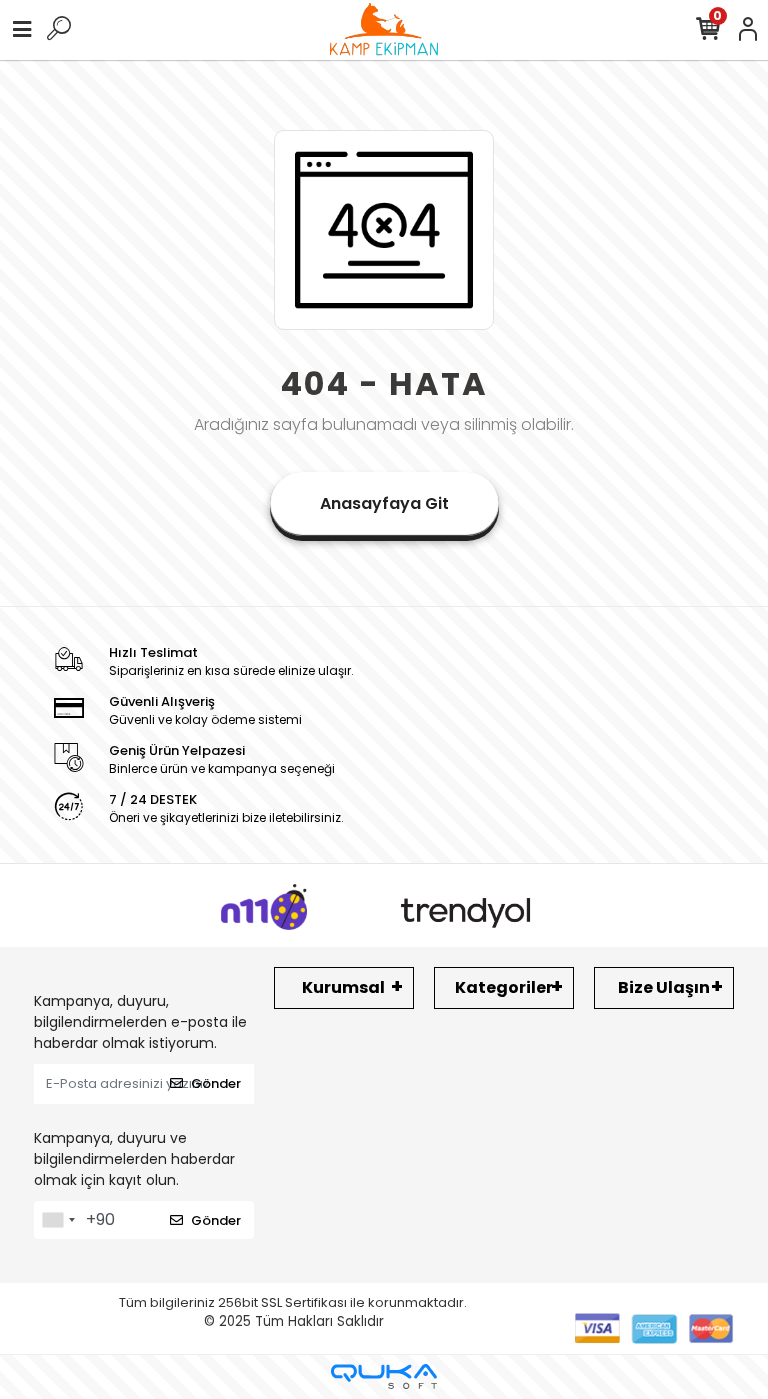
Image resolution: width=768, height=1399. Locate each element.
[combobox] (58, 1220)
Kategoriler (504, 987)
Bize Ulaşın (664, 987)
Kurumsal (343, 987)
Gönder (216, 1083)
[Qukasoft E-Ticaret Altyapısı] (384, 1376)
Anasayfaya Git (384, 503)
